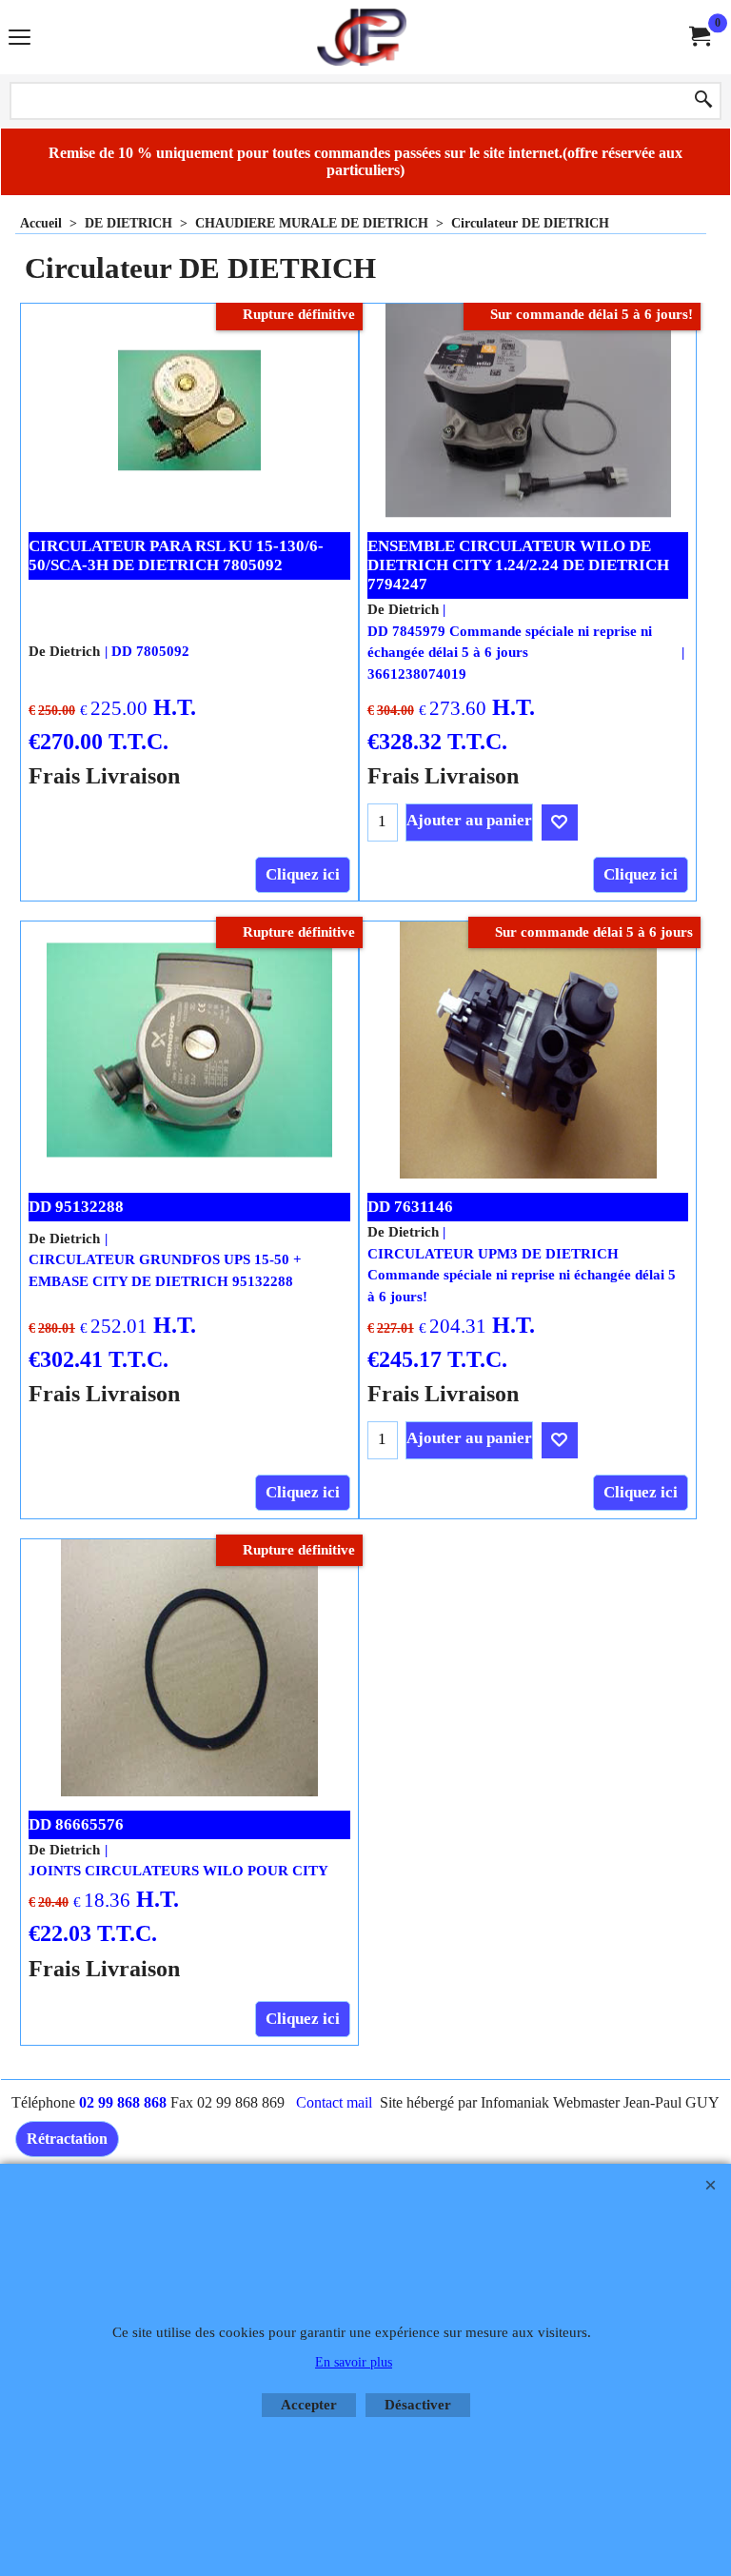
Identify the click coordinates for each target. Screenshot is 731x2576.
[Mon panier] (699, 37)
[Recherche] (703, 101)
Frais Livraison (104, 775)
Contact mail (334, 2102)
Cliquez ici (303, 874)
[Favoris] (560, 822)
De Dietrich (64, 651)
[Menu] (20, 40)
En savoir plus (354, 2362)
